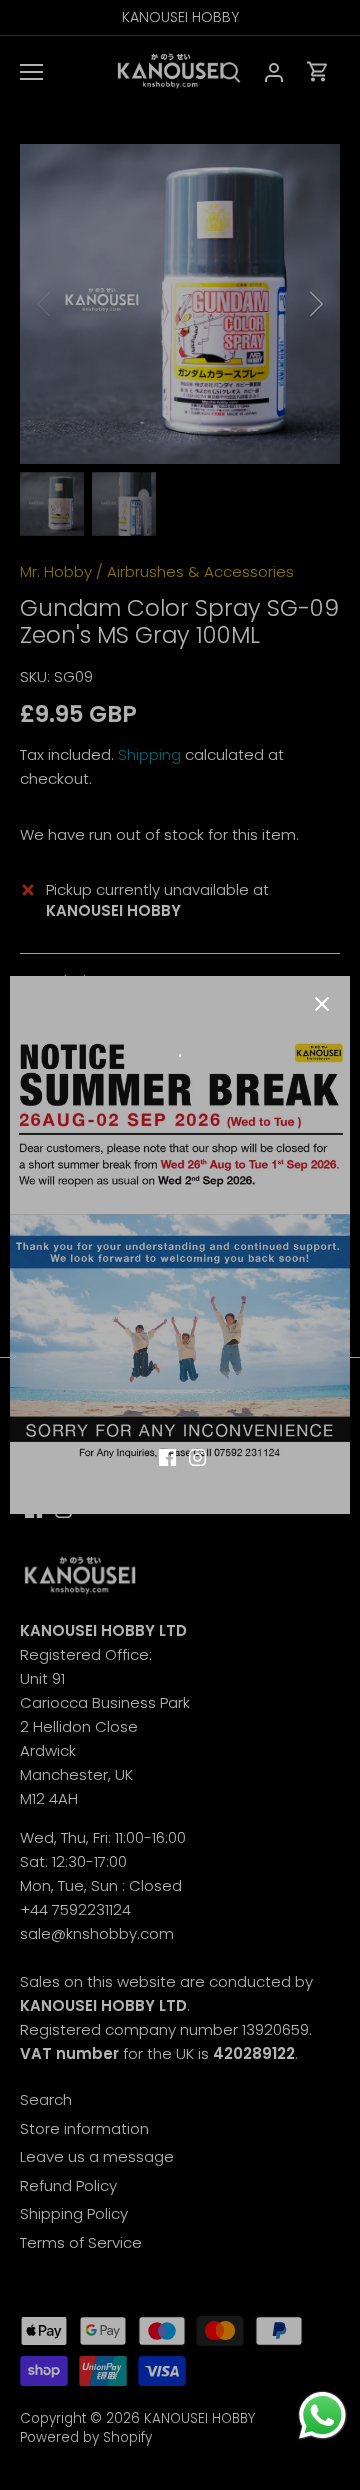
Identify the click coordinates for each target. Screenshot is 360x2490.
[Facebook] (167, 1455)
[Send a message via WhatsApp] (322, 2415)
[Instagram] (197, 1455)
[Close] (322, 1004)
